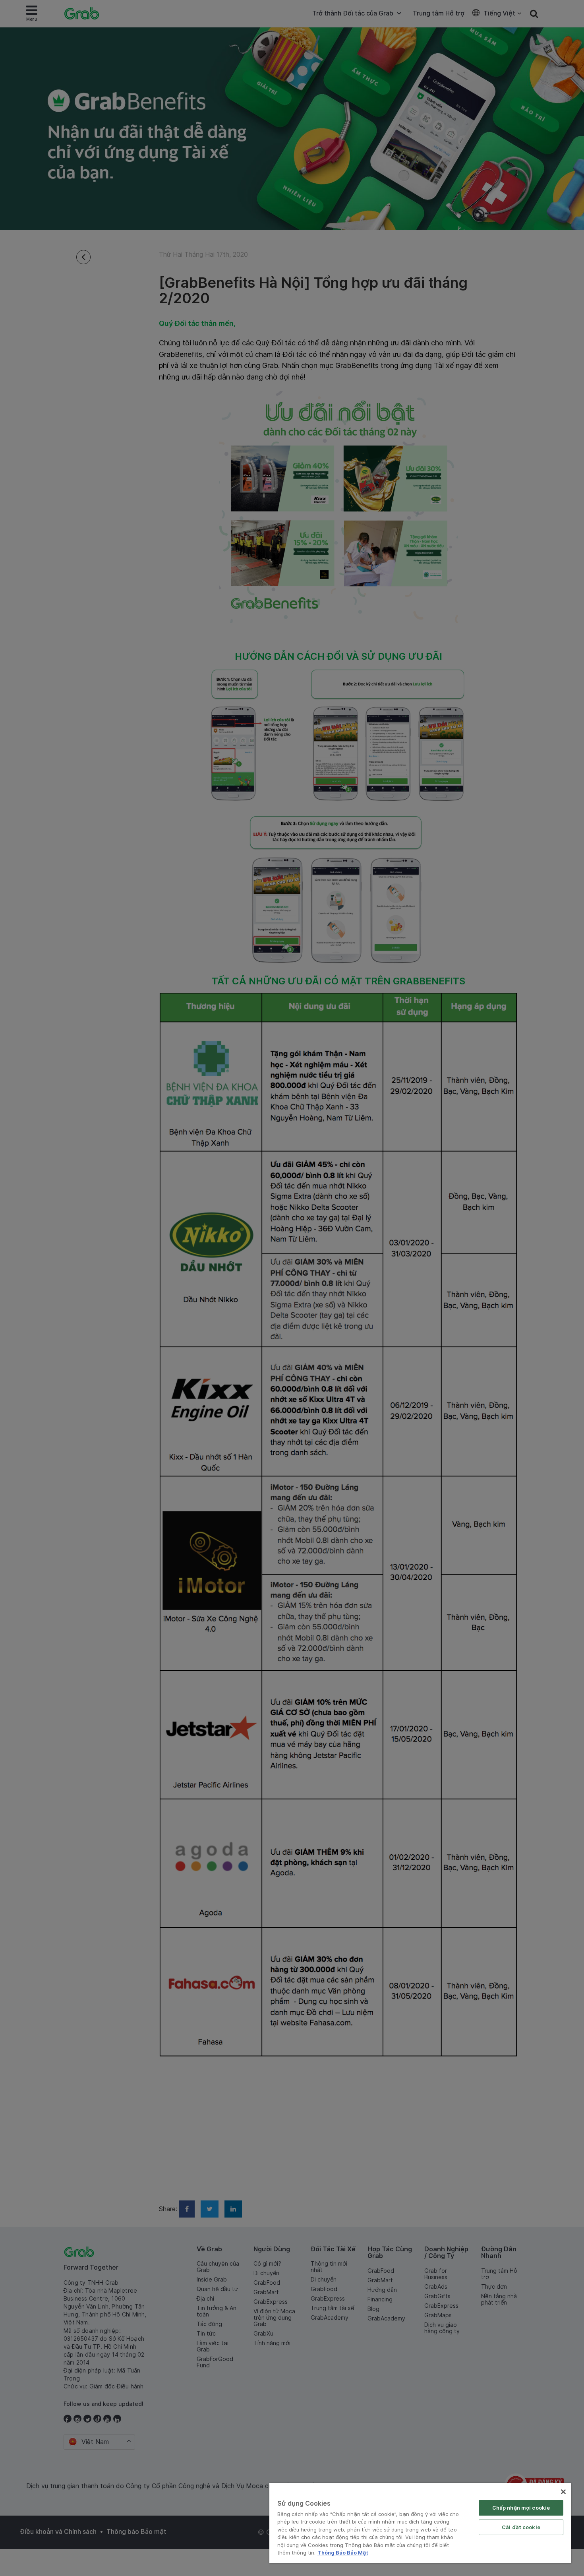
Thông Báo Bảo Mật (343, 2553)
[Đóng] (563, 2492)
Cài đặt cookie (521, 2527)
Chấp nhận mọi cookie (521, 2508)
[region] (420, 2523)
